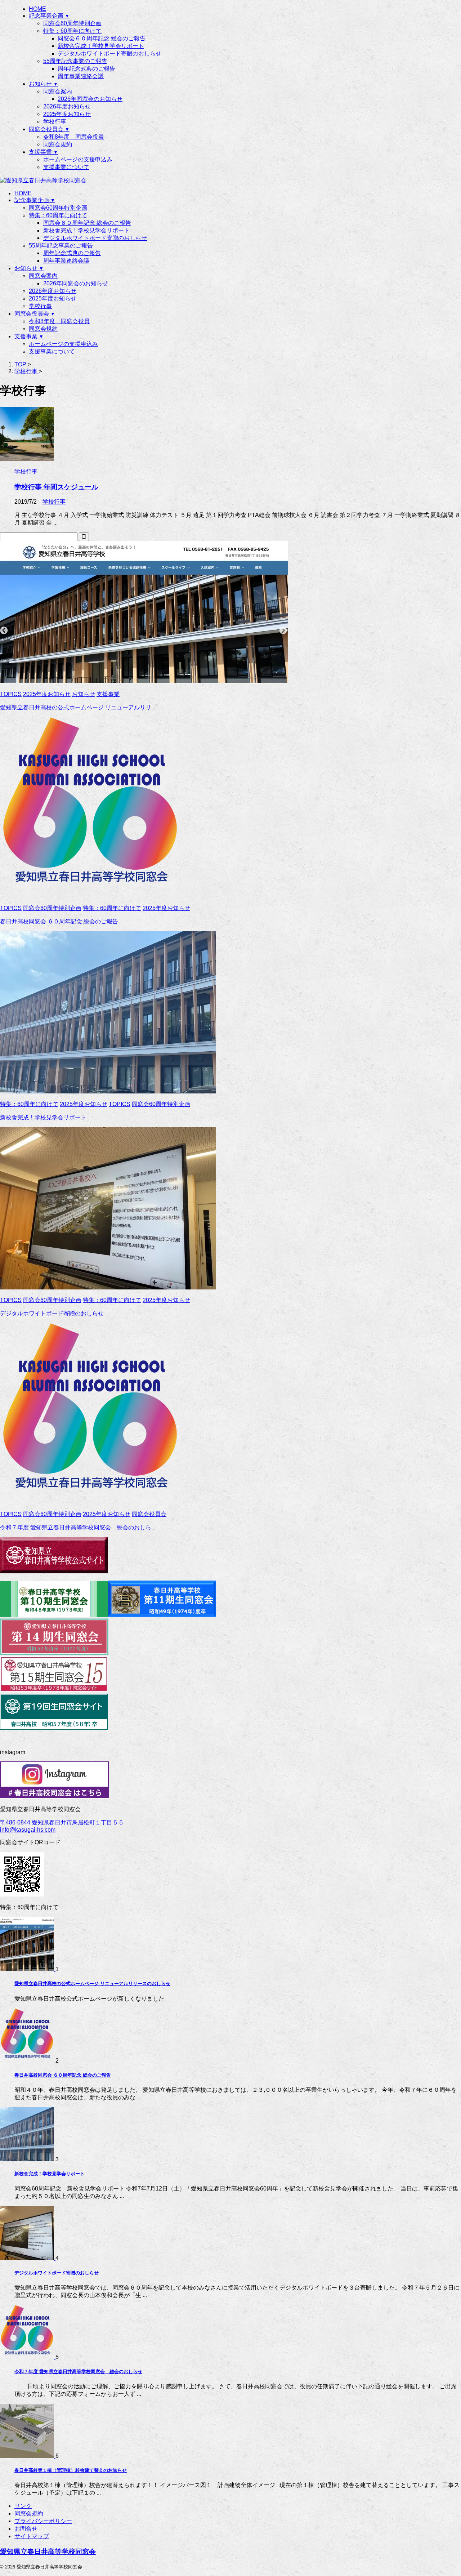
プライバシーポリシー (43, 2521)
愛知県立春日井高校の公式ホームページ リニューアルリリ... (78, 707)
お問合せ (26, 2529)
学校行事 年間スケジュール (56, 487)
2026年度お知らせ (53, 291)
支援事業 (29, 336)
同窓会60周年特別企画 (58, 208)
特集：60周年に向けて (58, 215)
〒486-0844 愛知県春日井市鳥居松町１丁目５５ (62, 1822)
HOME (23, 193)
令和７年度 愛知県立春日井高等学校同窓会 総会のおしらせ (78, 2372)
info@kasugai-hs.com (28, 1830)
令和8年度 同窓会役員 (59, 321)
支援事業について (52, 351)
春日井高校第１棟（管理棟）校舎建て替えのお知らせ (71, 2470)
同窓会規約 (43, 329)
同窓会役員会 (35, 314)
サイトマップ (32, 2536)
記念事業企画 (35, 200)
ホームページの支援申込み (63, 344)
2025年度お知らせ (53, 298)
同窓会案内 (43, 276)
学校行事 (40, 306)
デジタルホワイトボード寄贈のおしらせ (95, 238)
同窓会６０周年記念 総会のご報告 (87, 223)
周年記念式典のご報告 (72, 253)
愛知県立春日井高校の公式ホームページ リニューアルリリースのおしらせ (92, 1984)
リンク (23, 2506)
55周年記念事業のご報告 (61, 246)
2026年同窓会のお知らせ (76, 283)
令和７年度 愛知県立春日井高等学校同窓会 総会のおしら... (78, 1527)
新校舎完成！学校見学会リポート (86, 230)
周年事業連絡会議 (66, 261)
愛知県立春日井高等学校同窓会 (48, 2552)
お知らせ (29, 268)
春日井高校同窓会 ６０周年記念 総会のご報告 (59, 921)
